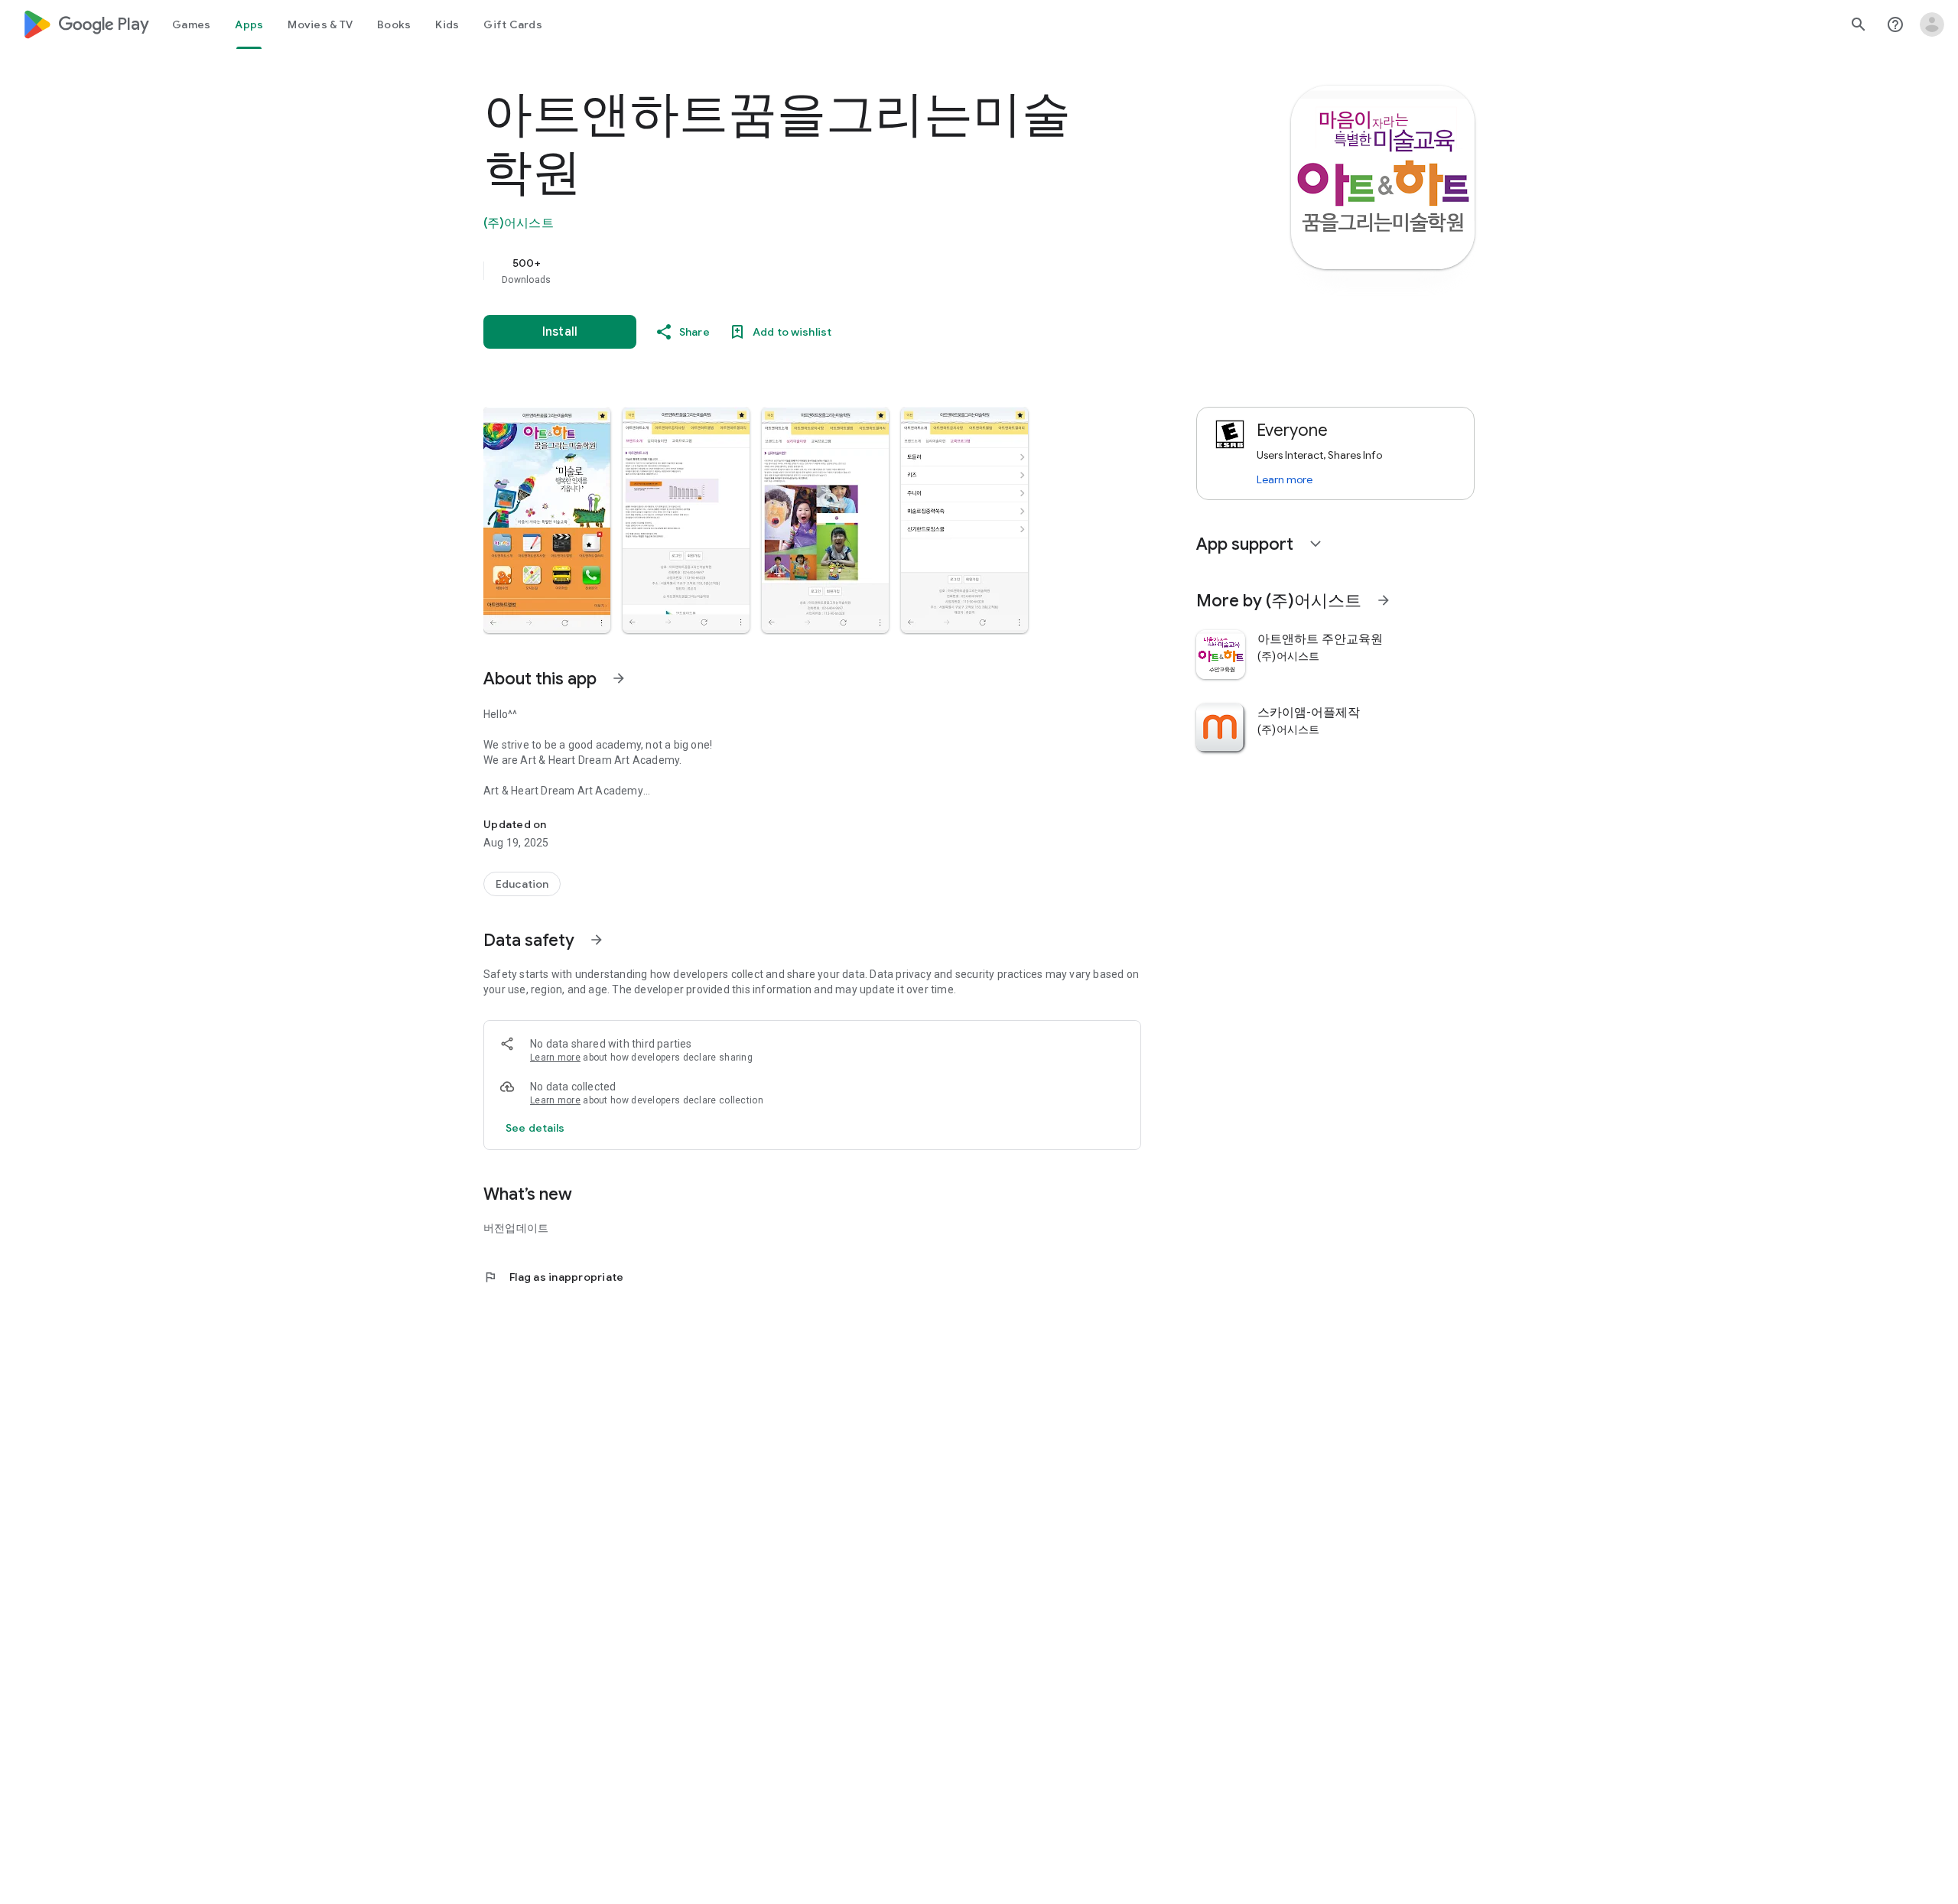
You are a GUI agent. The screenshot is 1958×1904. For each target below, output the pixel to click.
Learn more (555, 1058)
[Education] (522, 884)
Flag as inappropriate (553, 1277)
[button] (547, 520)
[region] (789, 271)
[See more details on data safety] (535, 1128)
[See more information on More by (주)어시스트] (1384, 600)
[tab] (191, 24)
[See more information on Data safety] (597, 940)
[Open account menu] (1932, 24)
